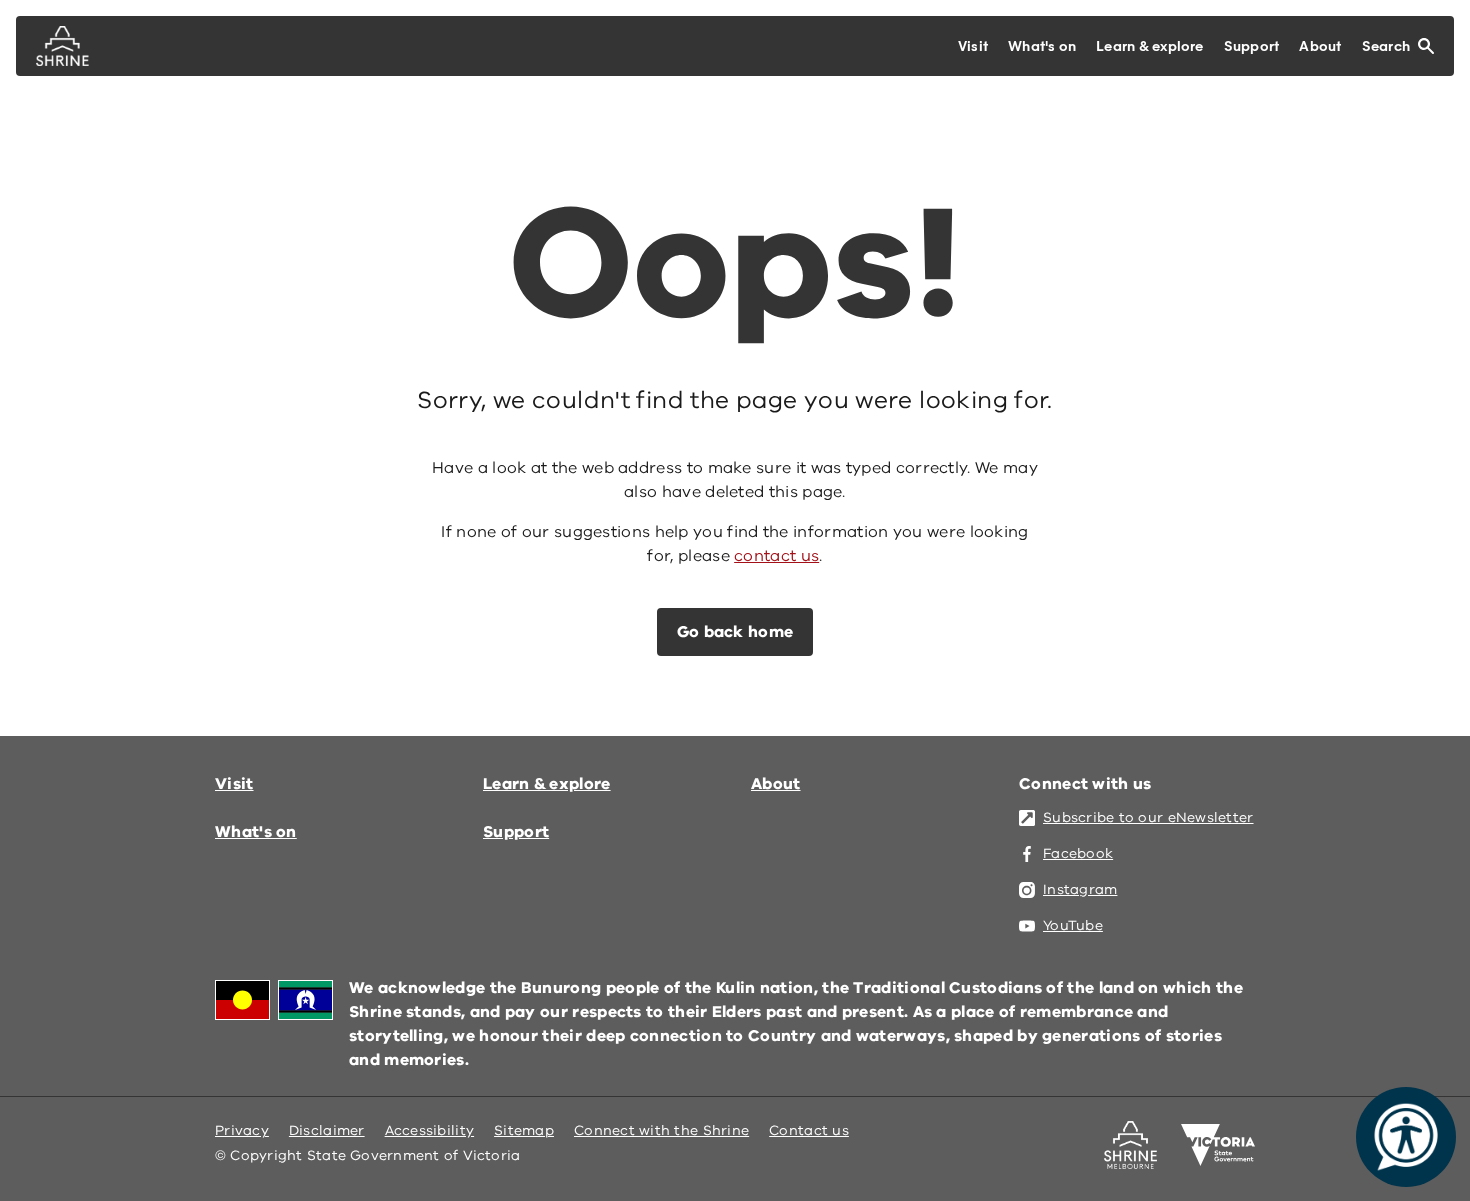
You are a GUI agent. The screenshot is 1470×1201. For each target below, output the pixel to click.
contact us (776, 556)
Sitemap (524, 1130)
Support (516, 832)
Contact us (809, 1130)
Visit (234, 784)
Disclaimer (327, 1130)
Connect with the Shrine (661, 1130)
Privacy (242, 1130)
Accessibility (430, 1130)
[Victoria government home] (1218, 1145)
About (776, 784)
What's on (256, 832)
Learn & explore (547, 784)
